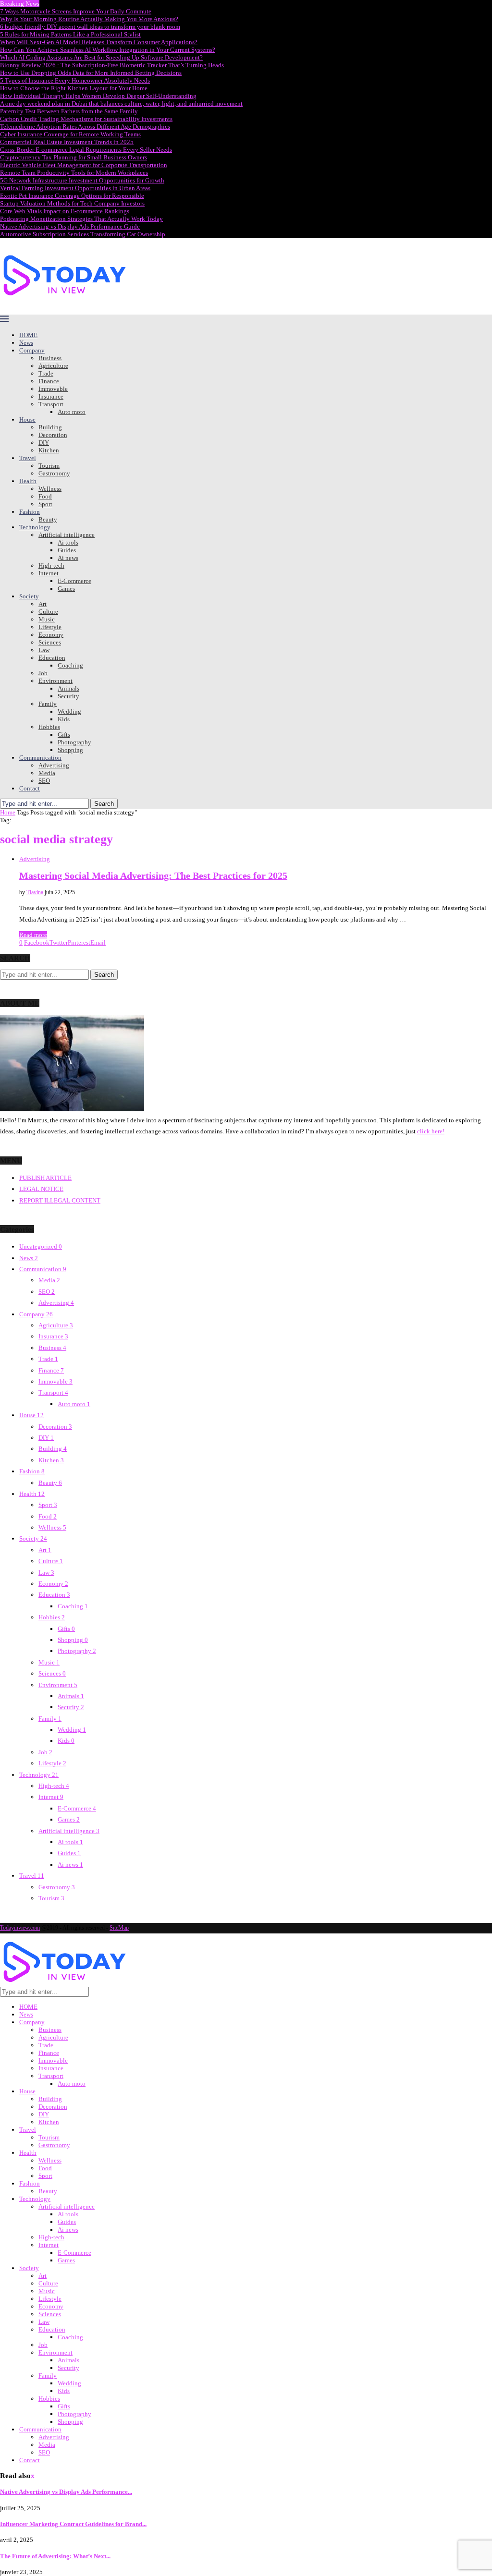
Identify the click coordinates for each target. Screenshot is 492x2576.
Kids (64, 719)
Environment (55, 681)
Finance (49, 381)
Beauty (48, 519)
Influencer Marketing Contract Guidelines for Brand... (73, 2524)
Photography (74, 742)
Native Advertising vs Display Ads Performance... (66, 2492)
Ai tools (68, 542)
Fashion (30, 512)
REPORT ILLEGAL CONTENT (60, 1200)
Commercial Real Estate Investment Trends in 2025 (67, 142)
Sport (45, 504)
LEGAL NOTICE (41, 1189)
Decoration (53, 435)
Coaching (70, 665)
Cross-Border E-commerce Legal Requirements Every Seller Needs (86, 150)
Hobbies (49, 727)
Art (43, 604)
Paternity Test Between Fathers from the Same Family (69, 111)
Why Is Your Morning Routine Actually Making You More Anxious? (89, 19)
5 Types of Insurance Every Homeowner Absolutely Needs (75, 80)
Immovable (53, 389)
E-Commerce (74, 581)
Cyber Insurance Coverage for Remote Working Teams (70, 134)
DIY (44, 443)
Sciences (50, 642)
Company (32, 350)
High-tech (51, 565)
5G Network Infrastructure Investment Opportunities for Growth (82, 180)
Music (47, 619)
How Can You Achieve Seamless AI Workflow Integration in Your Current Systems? (108, 50)
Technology (35, 527)
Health (28, 481)
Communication (40, 758)
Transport (51, 404)
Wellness (50, 489)
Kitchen (49, 450)
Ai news (68, 558)
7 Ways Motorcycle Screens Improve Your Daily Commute (76, 11)
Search (104, 804)
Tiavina (35, 892)
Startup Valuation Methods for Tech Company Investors (72, 203)
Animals (68, 688)
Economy (51, 635)
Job (43, 673)
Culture (48, 612)
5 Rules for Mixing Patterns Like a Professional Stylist (70, 34)
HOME (28, 335)
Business (50, 358)
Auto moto (72, 412)
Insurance (51, 396)
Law (44, 650)
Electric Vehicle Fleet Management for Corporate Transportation (84, 165)
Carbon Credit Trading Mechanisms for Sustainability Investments (86, 119)
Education (52, 658)
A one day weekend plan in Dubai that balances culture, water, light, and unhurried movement (121, 103)
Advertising (54, 765)
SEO (44, 781)
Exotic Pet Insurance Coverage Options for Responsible (72, 196)
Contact (30, 788)
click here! (431, 1131)
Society (29, 596)
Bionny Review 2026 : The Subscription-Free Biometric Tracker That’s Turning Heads (112, 65)
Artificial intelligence (67, 535)
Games (66, 589)
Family (48, 704)
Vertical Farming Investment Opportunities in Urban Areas (75, 188)
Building (50, 427)
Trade (46, 373)
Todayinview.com (20, 1928)
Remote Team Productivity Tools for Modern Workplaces (74, 173)
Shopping (70, 750)
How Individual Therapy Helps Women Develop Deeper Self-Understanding (98, 96)
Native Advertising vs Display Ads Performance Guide (70, 226)
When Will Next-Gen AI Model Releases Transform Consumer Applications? (99, 42)
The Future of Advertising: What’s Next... (55, 2556)
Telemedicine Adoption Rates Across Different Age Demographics (85, 127)
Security (68, 696)
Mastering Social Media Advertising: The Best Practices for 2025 (153, 876)
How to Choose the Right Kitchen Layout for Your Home (74, 88)
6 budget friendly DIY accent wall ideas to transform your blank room (90, 27)
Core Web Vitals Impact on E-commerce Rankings (65, 211)
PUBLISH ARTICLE (45, 1178)
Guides (67, 550)
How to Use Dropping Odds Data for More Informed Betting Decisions (91, 73)
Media (47, 773)
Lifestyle (50, 627)
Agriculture (53, 366)
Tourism (49, 466)
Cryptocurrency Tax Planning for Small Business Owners (74, 157)
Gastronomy (54, 473)
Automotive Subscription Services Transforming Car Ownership (83, 234)
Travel (28, 458)
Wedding (69, 711)
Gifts (64, 735)
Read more (33, 935)
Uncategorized (41, 1246)
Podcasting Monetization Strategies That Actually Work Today (81, 219)
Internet (49, 573)
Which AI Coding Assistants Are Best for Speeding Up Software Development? (101, 57)
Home (8, 812)
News (26, 343)
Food (45, 496)
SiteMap (119, 1928)
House (27, 419)
